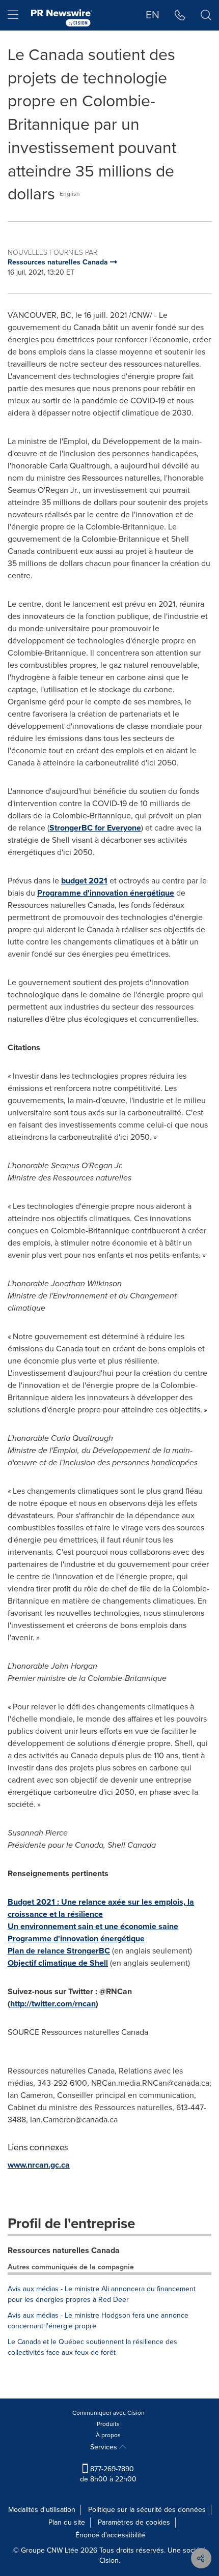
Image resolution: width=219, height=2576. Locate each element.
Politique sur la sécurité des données (147, 2510)
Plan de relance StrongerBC (59, 1951)
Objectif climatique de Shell (58, 1963)
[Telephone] (180, 15)
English (70, 194)
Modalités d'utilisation (42, 2510)
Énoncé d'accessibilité (110, 2535)
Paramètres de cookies (134, 2522)
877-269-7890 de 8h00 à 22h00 (108, 2474)
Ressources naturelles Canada (64, 2250)
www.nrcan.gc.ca (39, 2165)
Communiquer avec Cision (108, 2413)
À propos (108, 2435)
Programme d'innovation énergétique (106, 893)
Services (105, 2447)
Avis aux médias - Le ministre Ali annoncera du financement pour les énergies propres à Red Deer (102, 2294)
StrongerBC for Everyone (95, 828)
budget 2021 (84, 881)
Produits (108, 2424)
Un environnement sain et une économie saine (93, 1926)
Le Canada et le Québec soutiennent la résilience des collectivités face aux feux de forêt (92, 2347)
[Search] (206, 15)
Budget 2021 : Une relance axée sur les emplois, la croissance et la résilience (101, 1908)
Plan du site (67, 2522)
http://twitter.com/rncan (53, 2004)
